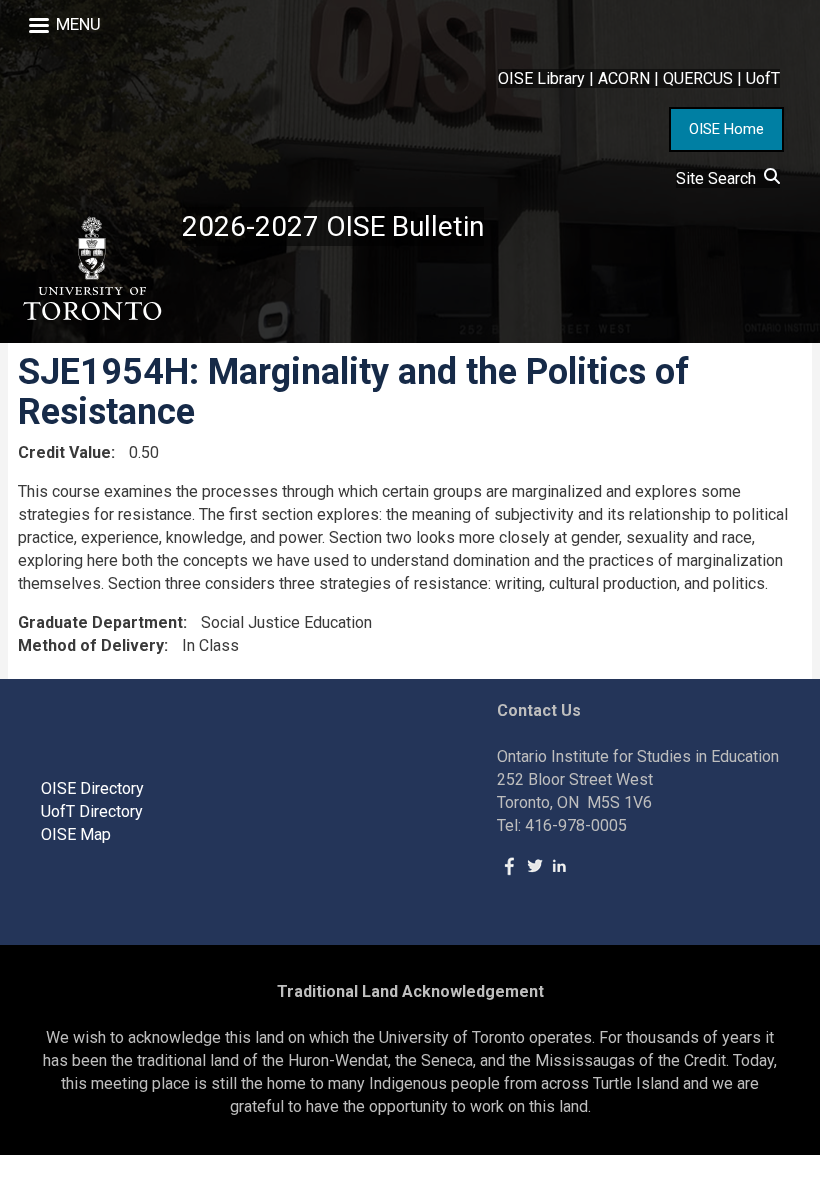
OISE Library (541, 78)
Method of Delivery (91, 645)
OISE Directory (92, 788)
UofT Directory (92, 811)
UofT (763, 78)
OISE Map (76, 834)
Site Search (720, 178)
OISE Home (726, 129)
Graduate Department (100, 622)
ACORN (624, 78)
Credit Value (64, 452)
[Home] (91, 269)
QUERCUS (698, 78)
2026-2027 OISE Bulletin (333, 226)
